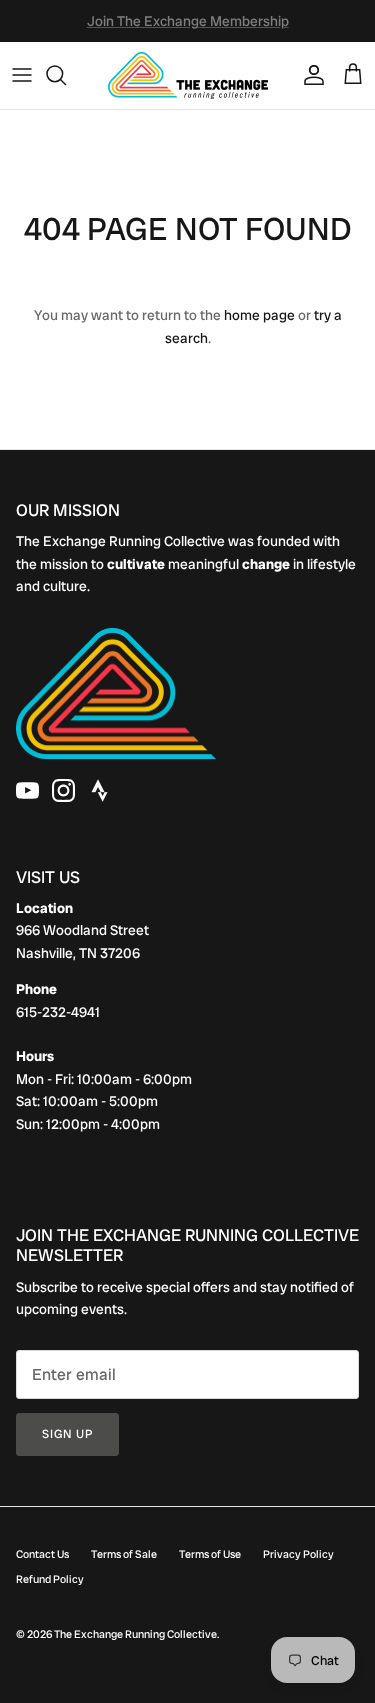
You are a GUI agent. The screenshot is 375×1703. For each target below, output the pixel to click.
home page (259, 315)
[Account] (309, 75)
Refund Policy (50, 1579)
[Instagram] (63, 790)
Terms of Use (210, 1554)
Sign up (67, 1434)
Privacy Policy (298, 1554)
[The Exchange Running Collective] (188, 75)
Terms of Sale (124, 1554)
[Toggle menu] (22, 75)
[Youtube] (27, 790)
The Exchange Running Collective (135, 1634)
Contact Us (42, 1554)
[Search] (66, 75)
